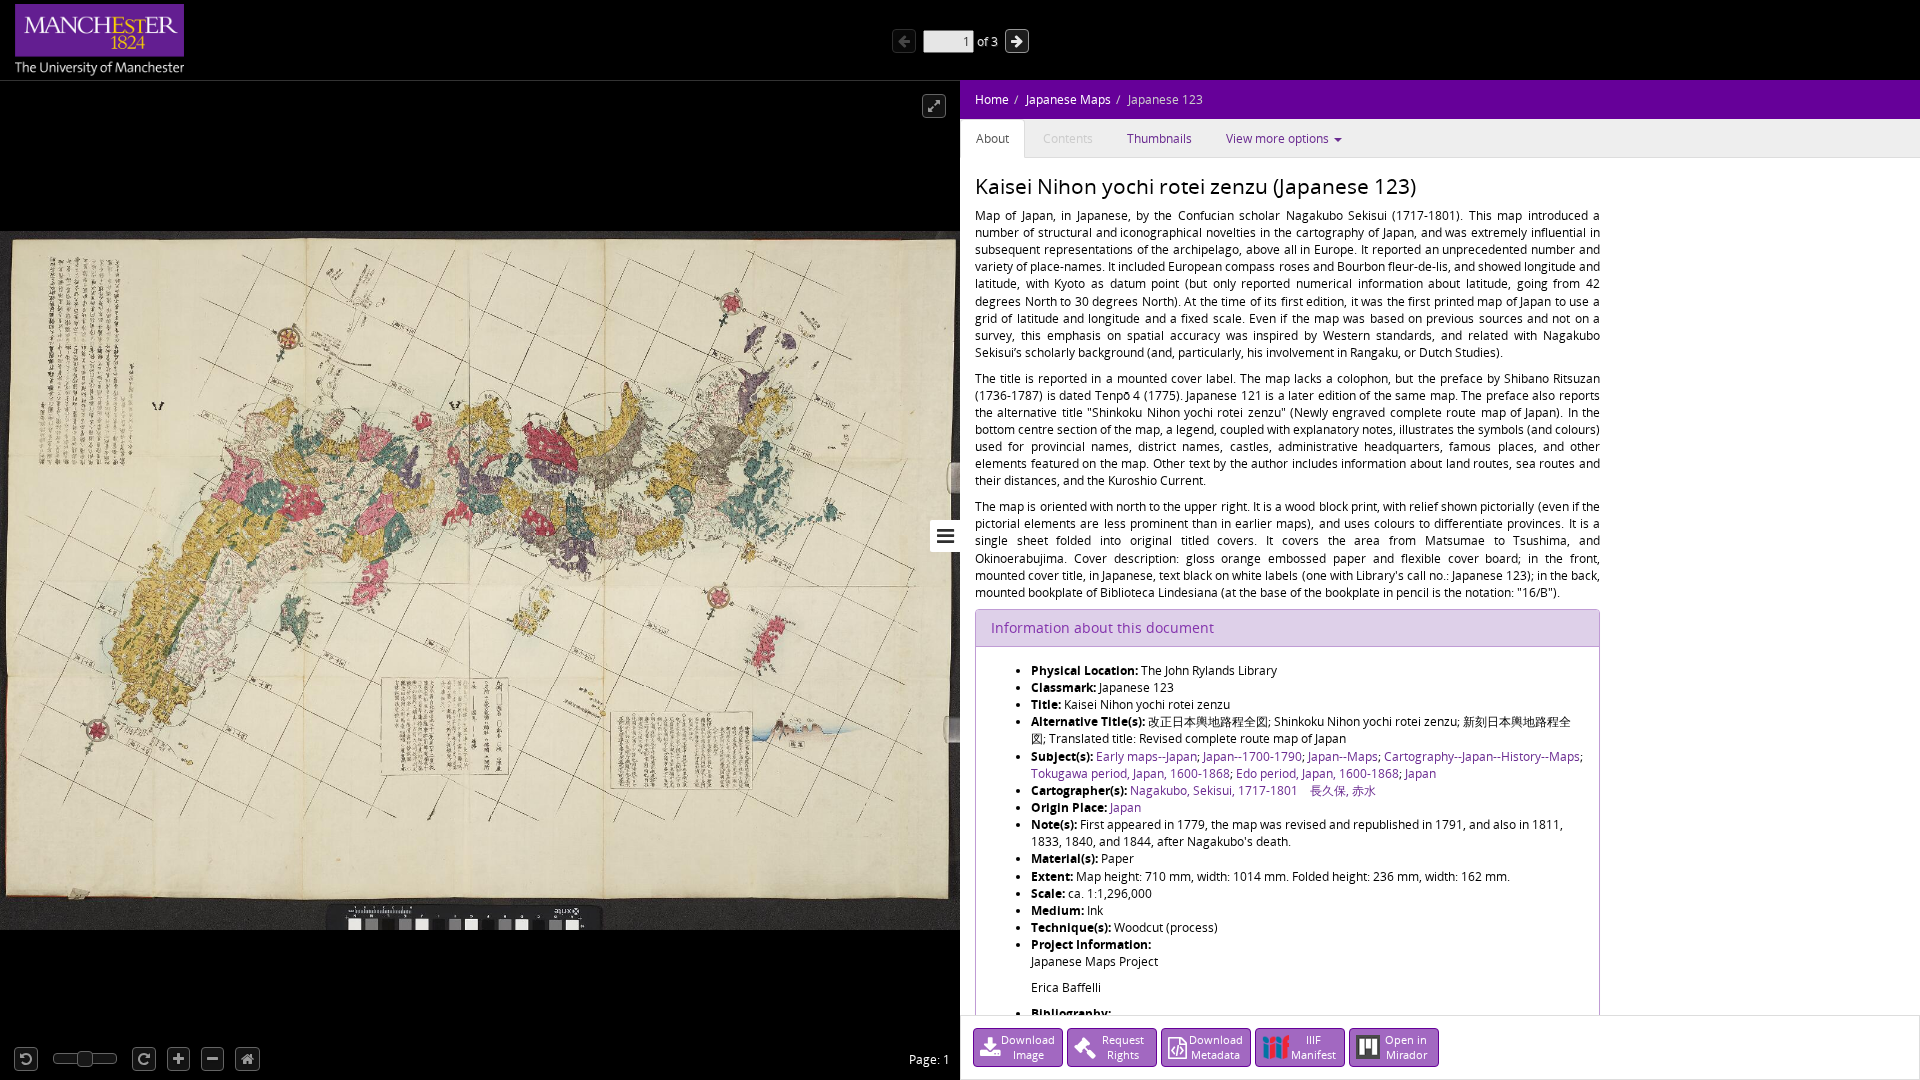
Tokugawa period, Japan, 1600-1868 (1130, 773)
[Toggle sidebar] (945, 536)
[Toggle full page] (934, 106)
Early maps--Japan (1146, 756)
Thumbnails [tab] (1159, 138)
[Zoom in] (178, 1059)
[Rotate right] (144, 1059)
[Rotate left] (26, 1059)
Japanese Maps (1068, 99)
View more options (1279, 138)
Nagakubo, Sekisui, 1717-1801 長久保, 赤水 (1253, 790)
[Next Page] (1017, 41)
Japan (1420, 773)
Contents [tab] (1068, 138)
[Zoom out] (212, 1059)
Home (992, 99)
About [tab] (992, 138)
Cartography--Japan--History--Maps (1482, 756)
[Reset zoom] (247, 1059)
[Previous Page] (904, 41)
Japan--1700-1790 (1252, 756)
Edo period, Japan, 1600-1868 (1317, 773)
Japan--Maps (1343, 756)
